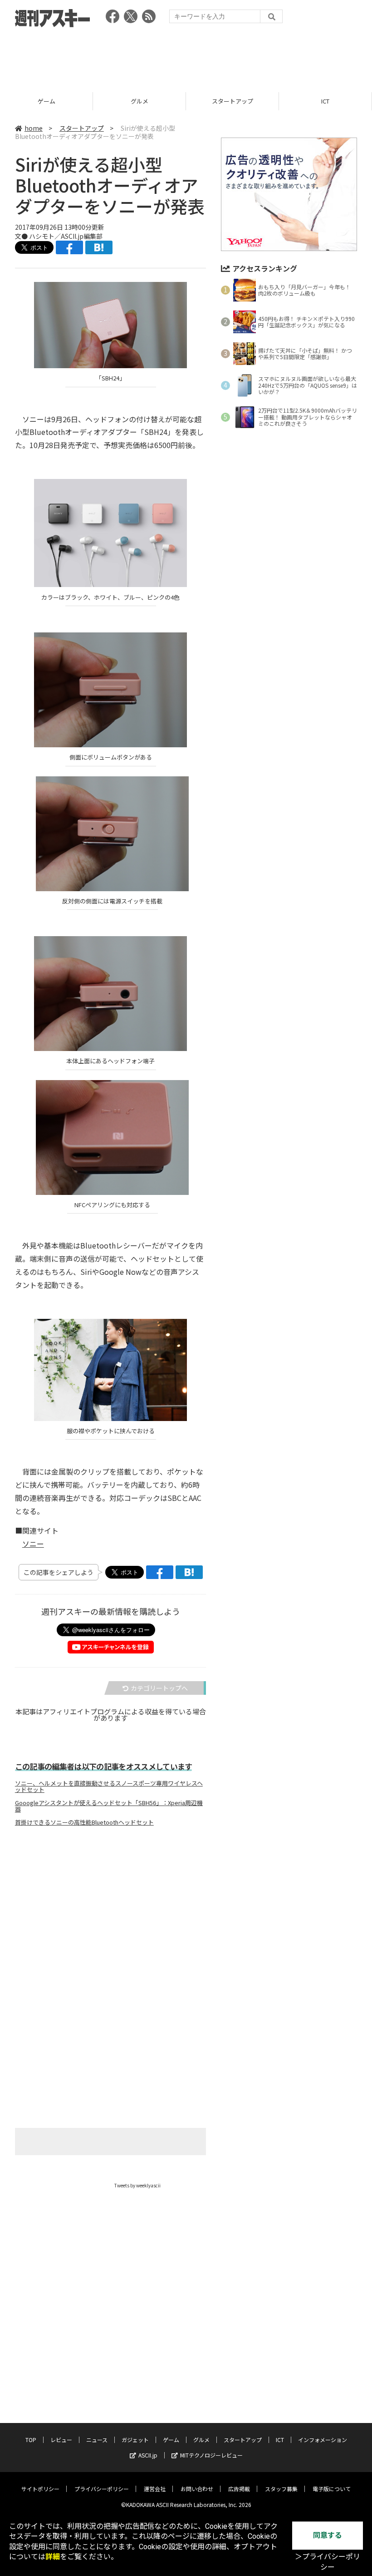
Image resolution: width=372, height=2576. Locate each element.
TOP (31, 2440)
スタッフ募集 (281, 2489)
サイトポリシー (40, 2489)
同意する (328, 2535)
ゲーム (171, 2440)
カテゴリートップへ (159, 1688)
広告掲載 (239, 2489)
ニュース (97, 2440)
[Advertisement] (186, 57)
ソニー (33, 1544)
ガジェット (135, 2440)
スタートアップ (139, 101)
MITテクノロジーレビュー (211, 2455)
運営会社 (155, 2489)
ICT (232, 101)
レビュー (61, 2440)
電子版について (332, 2489)
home (34, 128)
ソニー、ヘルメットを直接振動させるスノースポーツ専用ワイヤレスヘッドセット (109, 1786)
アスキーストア (325, 101)
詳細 (53, 2557)
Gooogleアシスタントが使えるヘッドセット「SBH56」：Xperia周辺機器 (109, 1806)
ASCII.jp (148, 2455)
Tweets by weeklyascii (137, 2185)
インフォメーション (323, 2440)
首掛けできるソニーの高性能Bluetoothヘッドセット (84, 1822)
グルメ (46, 101)
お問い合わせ (197, 2489)
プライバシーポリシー (102, 2489)
